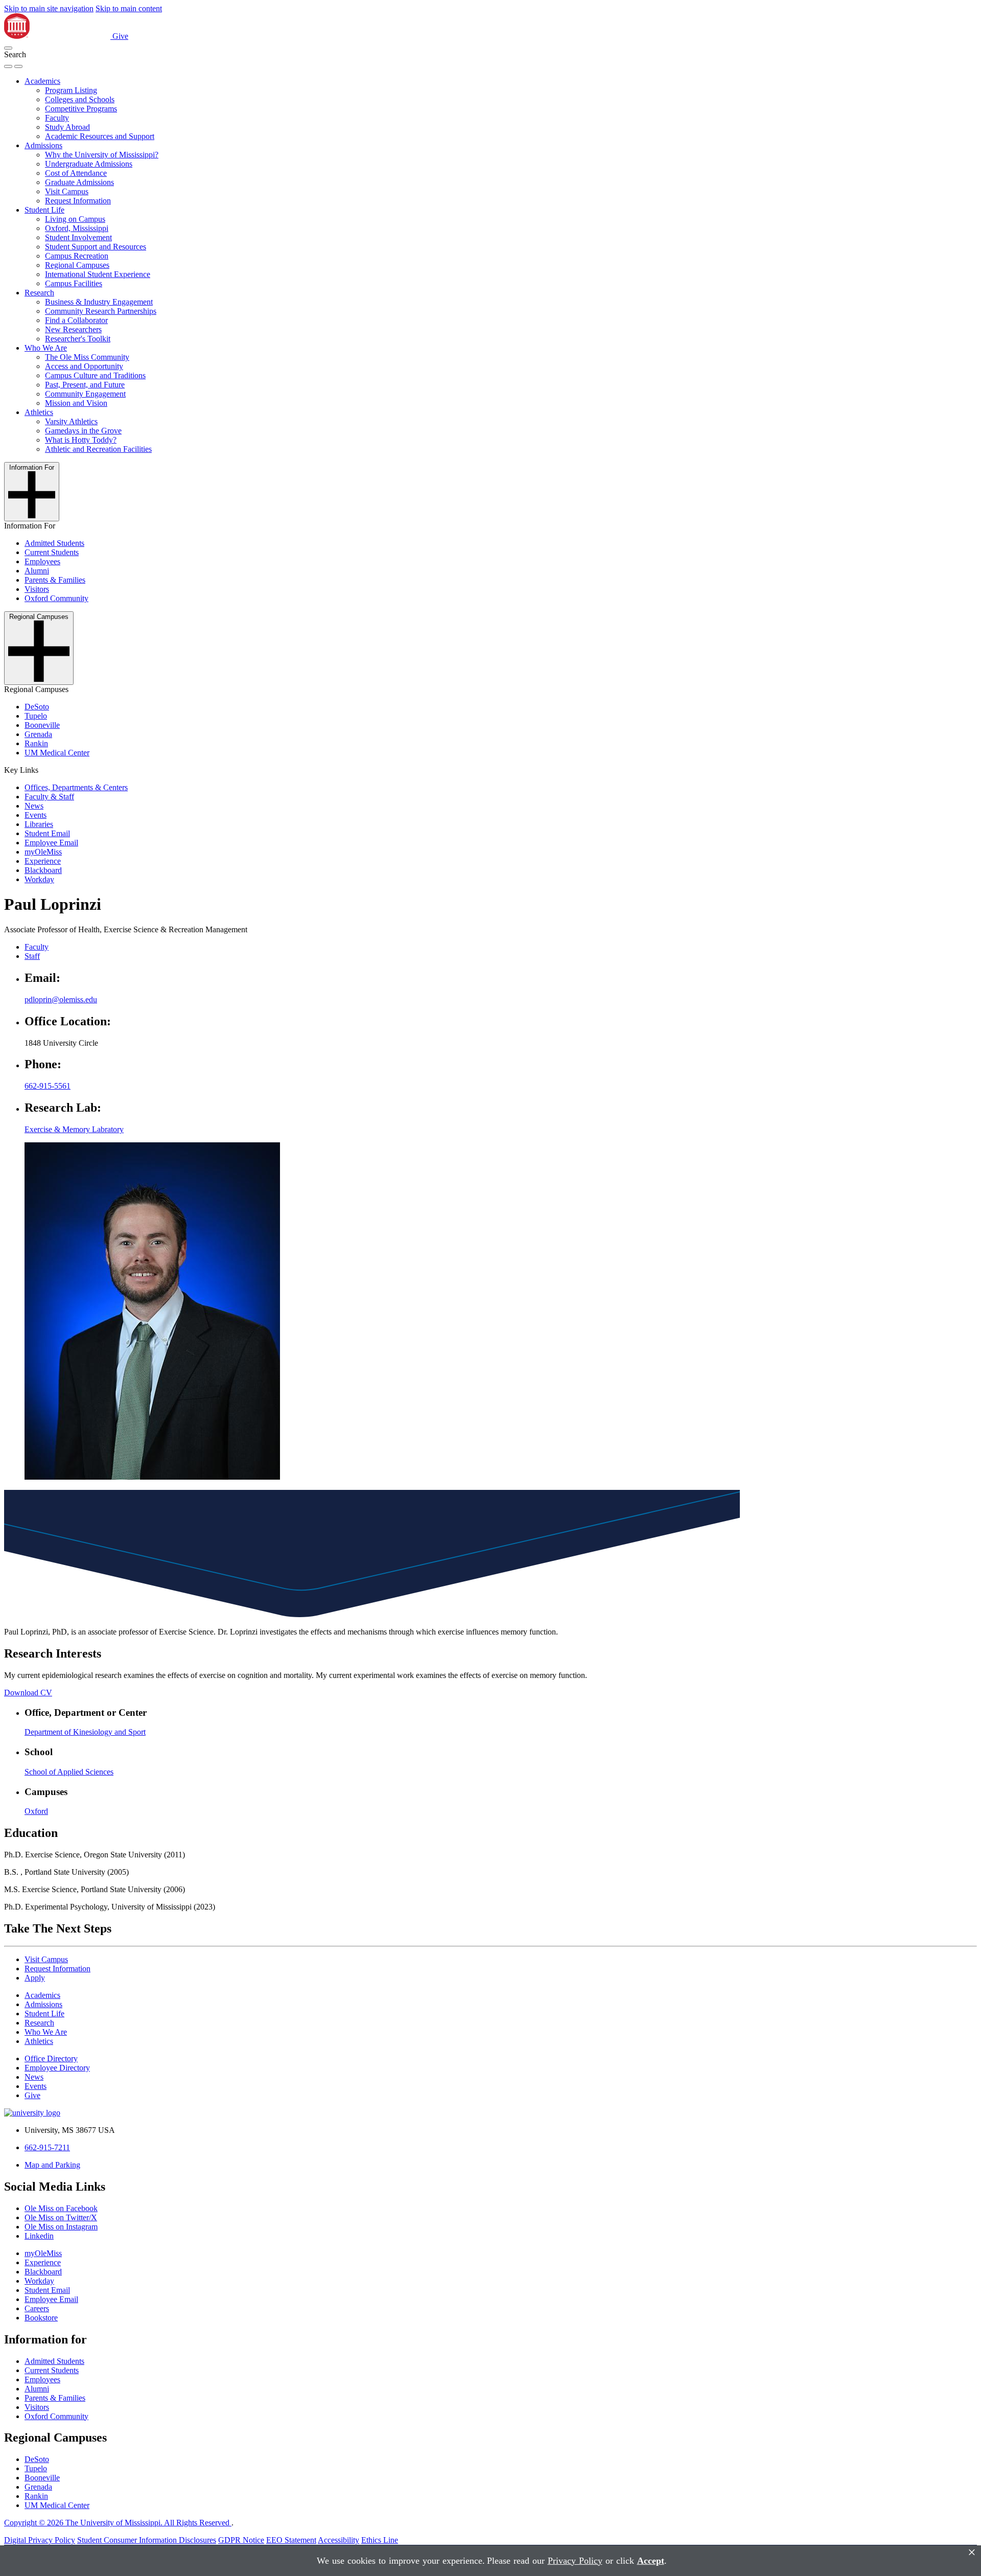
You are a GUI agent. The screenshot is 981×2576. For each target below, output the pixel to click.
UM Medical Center (57, 753)
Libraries (39, 824)
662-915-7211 (47, 2147)
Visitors (37, 589)
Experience (43, 861)
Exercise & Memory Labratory (74, 1129)
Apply (35, 1978)
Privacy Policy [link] (575, 2561)
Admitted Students (54, 543)
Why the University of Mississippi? (102, 155)
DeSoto (37, 707)
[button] (8, 48)
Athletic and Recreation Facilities (98, 449)
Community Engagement (85, 394)
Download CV (28, 1693)
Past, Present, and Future (85, 385)
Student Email (47, 833)
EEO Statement (291, 2540)
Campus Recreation (77, 256)
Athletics (39, 412)
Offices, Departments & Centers (76, 787)
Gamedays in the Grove (83, 431)
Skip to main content (129, 8)
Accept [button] (651, 2561)
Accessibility (338, 2540)
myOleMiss (43, 852)
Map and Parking (52, 2165)
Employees (42, 561)
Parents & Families (55, 580)
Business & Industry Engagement (99, 302)
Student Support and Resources (96, 247)
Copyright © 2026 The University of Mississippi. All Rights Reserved (118, 2523)
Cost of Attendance (76, 173)
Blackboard (43, 870)
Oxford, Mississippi (77, 228)
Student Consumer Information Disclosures (147, 2540)
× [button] (972, 2552)
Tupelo (36, 716)
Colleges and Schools (80, 99)
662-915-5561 (48, 1086)
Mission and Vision (76, 403)
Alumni (37, 571)
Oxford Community (56, 598)
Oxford (36, 1811)
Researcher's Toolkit (78, 339)
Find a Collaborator (76, 320)
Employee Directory (57, 2068)
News (34, 806)
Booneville (42, 725)
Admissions (43, 145)
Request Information (78, 201)
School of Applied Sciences (69, 1772)
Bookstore (41, 2318)
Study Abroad (67, 127)
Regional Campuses (77, 265)
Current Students (52, 552)
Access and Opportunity (84, 366)
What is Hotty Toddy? (81, 440)
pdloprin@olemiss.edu (61, 999)
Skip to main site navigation (49, 8)
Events (36, 815)
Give (120, 36)
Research (39, 293)
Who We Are (46, 348)
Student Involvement (78, 237)
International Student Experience (98, 274)
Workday (39, 879)
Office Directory (51, 2058)
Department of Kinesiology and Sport (85, 1732)
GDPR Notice (241, 2540)
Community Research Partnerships (101, 311)
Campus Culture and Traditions (95, 375)
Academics (42, 81)
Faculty (57, 118)
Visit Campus (67, 191)
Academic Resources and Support (100, 136)
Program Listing (71, 90)
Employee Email (51, 843)
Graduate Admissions (79, 182)
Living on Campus (75, 219)
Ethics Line (380, 2540)
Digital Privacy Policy (40, 2540)
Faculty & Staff (49, 797)
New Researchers (73, 329)
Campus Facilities (74, 283)
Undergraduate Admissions (89, 164)
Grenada (38, 734)
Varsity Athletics (71, 421)
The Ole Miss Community (87, 357)
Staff (32, 956)
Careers (37, 2308)
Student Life (44, 210)
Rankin (36, 743)
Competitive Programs (81, 109)
